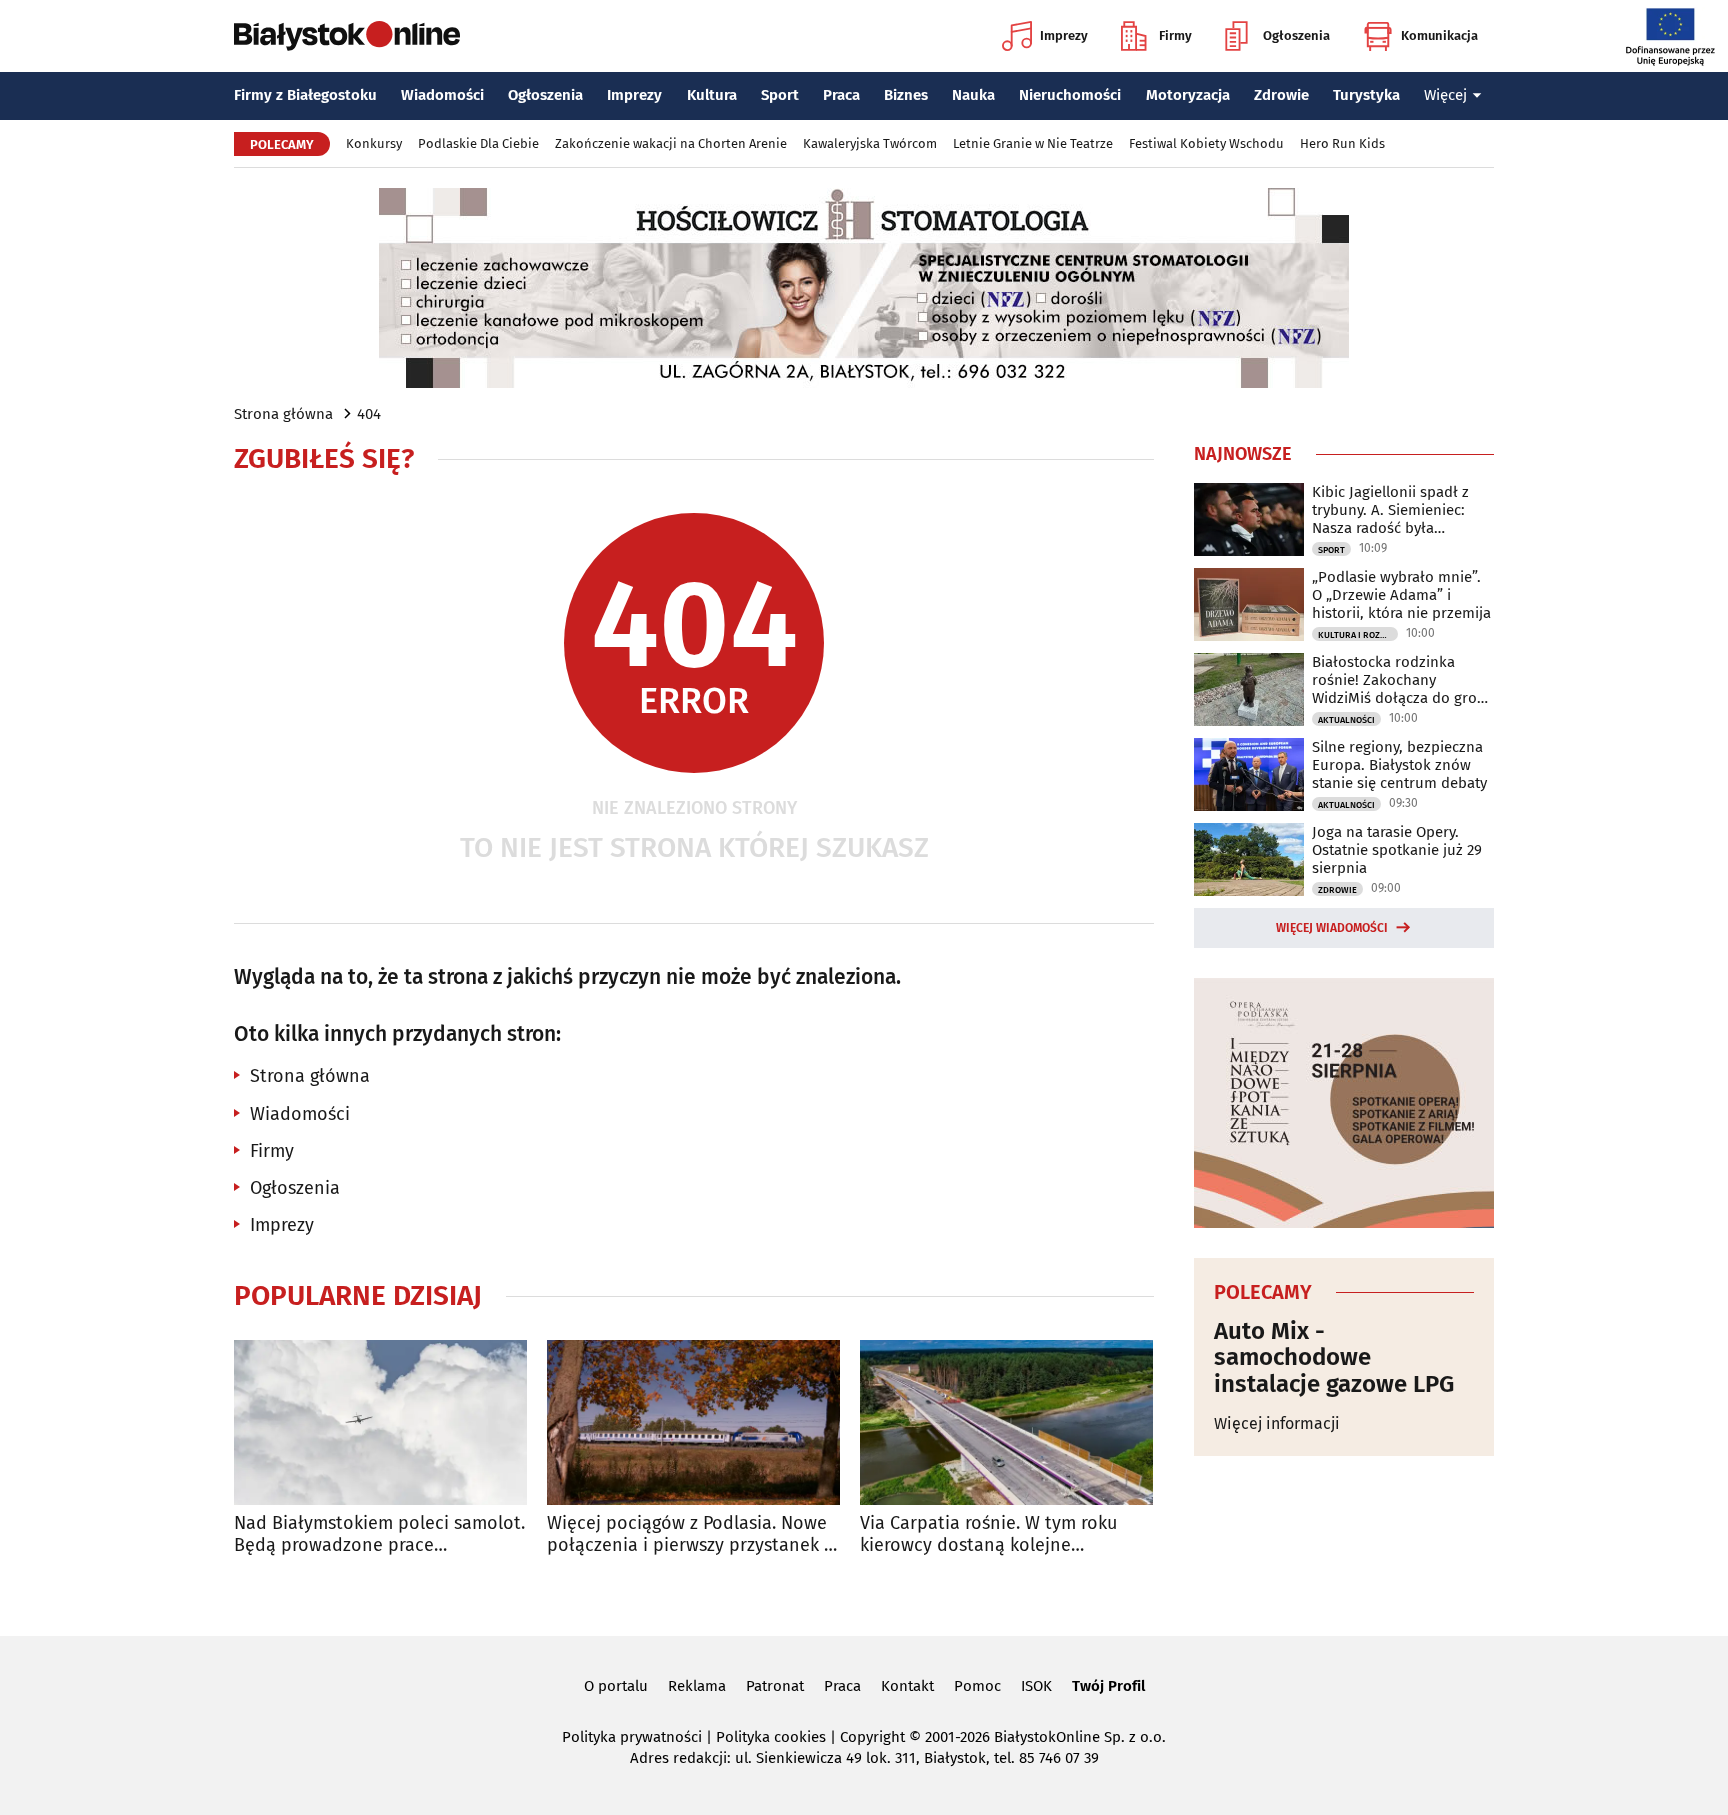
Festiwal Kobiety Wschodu (1206, 143)
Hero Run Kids (1342, 143)
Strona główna (283, 414)
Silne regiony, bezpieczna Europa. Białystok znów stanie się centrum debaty (1399, 765)
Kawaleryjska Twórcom (870, 143)
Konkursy (374, 143)
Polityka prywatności (632, 1737)
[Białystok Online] (347, 36)
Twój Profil (1108, 1686)
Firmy (1175, 35)
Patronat (775, 1686)
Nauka (973, 95)
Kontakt (907, 1686)
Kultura (712, 95)
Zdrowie (1281, 95)
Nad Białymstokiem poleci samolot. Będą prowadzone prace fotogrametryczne (379, 1534)
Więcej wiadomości (1332, 928)
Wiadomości (442, 95)
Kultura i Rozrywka (1358, 635)
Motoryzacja (1188, 95)
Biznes (906, 95)
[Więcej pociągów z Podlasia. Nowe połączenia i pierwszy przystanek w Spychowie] (693, 1422)
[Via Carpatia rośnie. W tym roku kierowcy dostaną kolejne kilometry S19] (1006, 1422)
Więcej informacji (1277, 1423)
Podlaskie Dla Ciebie (478, 143)
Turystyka (1366, 95)
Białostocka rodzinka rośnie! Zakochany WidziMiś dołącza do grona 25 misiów (1403, 680)
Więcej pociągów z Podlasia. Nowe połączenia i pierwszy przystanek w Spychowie (692, 1534)
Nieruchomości (1070, 95)
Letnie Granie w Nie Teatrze (1033, 143)
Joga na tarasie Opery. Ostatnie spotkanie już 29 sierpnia (1397, 850)
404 (369, 414)
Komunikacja (1439, 35)
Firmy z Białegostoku (305, 95)
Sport (780, 95)
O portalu (616, 1686)
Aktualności (1346, 720)
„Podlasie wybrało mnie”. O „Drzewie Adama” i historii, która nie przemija (1401, 595)
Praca (841, 95)
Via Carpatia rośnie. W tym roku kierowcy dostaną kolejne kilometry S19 (988, 1534)
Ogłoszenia (1296, 35)
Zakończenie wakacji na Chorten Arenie (671, 143)
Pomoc (977, 1686)
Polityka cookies (771, 1737)
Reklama (697, 1686)
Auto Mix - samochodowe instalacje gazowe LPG (1334, 1357)
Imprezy (1064, 35)
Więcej (1445, 95)
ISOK (1036, 1686)
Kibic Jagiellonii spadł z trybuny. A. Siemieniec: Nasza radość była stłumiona (1390, 510)
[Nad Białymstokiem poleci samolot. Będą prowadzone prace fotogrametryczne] (380, 1422)
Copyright (872, 1737)
